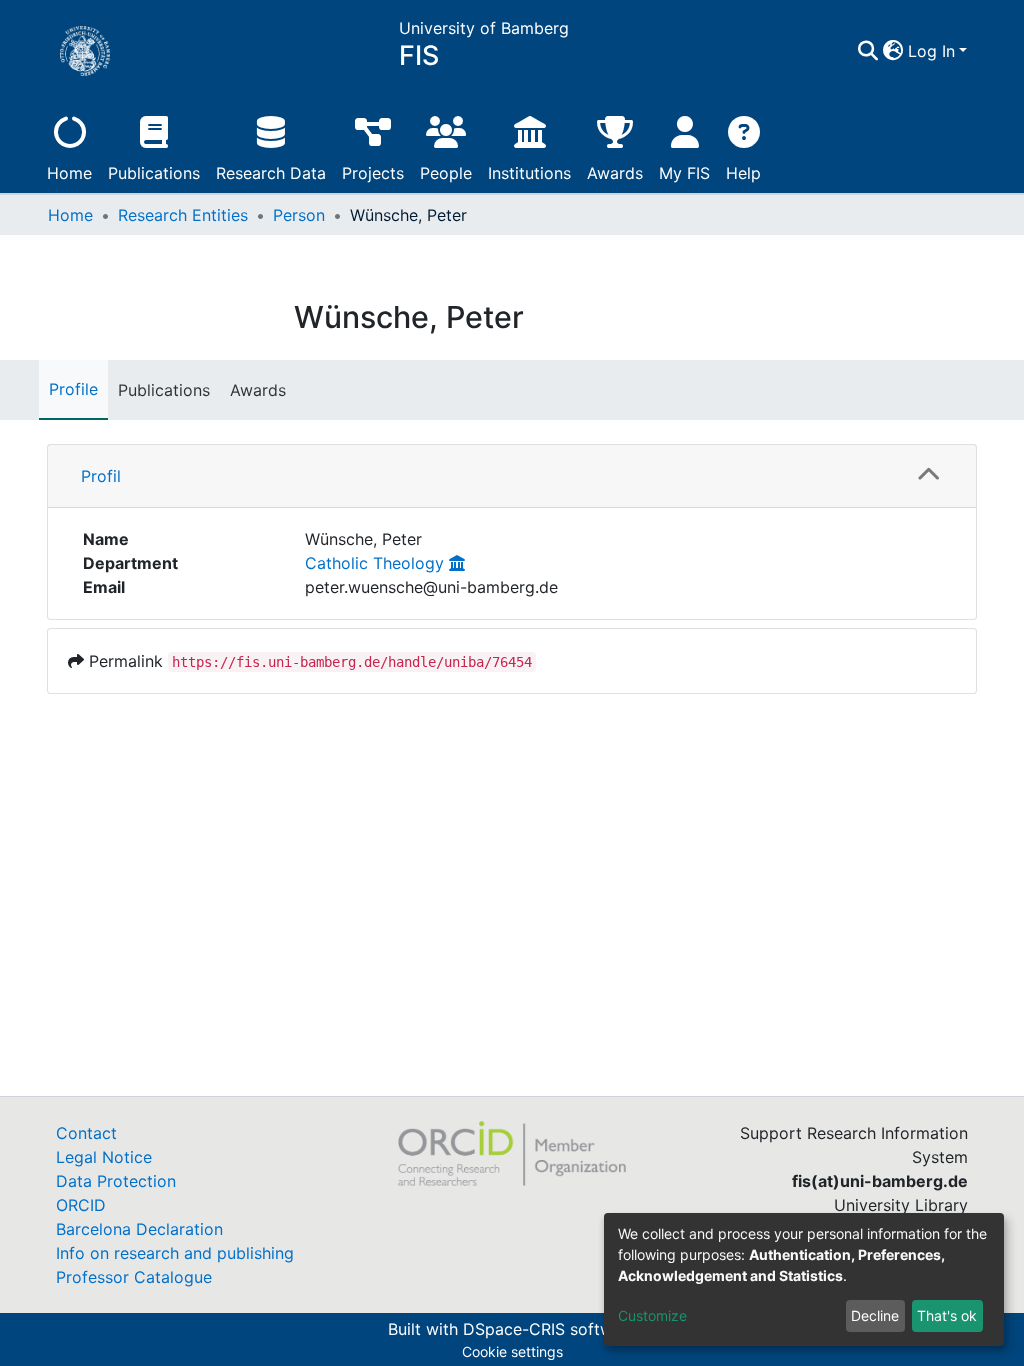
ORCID (81, 1205)
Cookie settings (512, 1351)
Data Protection (116, 1181)
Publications (154, 173)
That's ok (947, 1315)
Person (299, 215)
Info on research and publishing (175, 1253)
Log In (931, 51)
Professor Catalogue (134, 1277)
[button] (893, 51)
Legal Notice (104, 1157)
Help (743, 173)
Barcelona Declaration (139, 1229)
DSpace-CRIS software (550, 1329)
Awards (615, 173)
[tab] (512, 476)
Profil (101, 476)
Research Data (271, 173)
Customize (652, 1315)
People (446, 173)
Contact (86, 1133)
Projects (373, 173)
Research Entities (183, 215)
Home (69, 173)
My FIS (684, 173)
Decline (875, 1315)
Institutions (529, 173)
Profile (73, 389)
